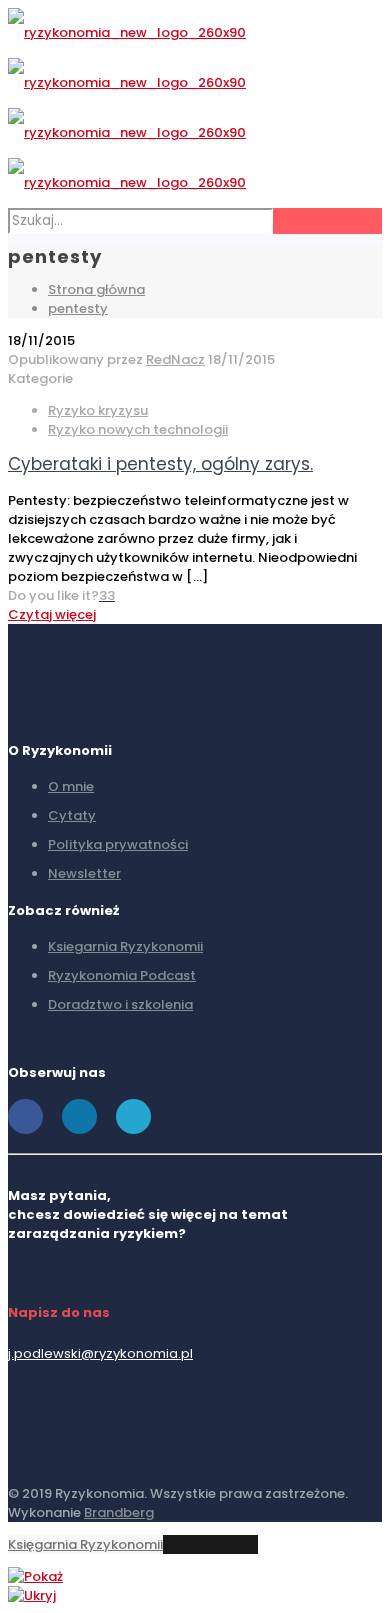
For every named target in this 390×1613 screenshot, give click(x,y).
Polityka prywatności (118, 844)
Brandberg (119, 1512)
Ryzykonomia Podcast (122, 975)
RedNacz (175, 359)
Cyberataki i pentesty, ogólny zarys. (160, 464)
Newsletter (84, 873)
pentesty (78, 308)
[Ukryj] (32, 1595)
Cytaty (72, 815)
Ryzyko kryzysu (98, 410)
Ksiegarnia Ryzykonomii (125, 946)
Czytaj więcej (52, 614)
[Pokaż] (35, 1576)
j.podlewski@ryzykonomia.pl (100, 1353)
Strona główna (96, 289)
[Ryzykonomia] (127, 107)
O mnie (71, 786)
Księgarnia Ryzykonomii (85, 1544)
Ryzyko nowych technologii (138, 429)
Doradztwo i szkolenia (120, 1004)
